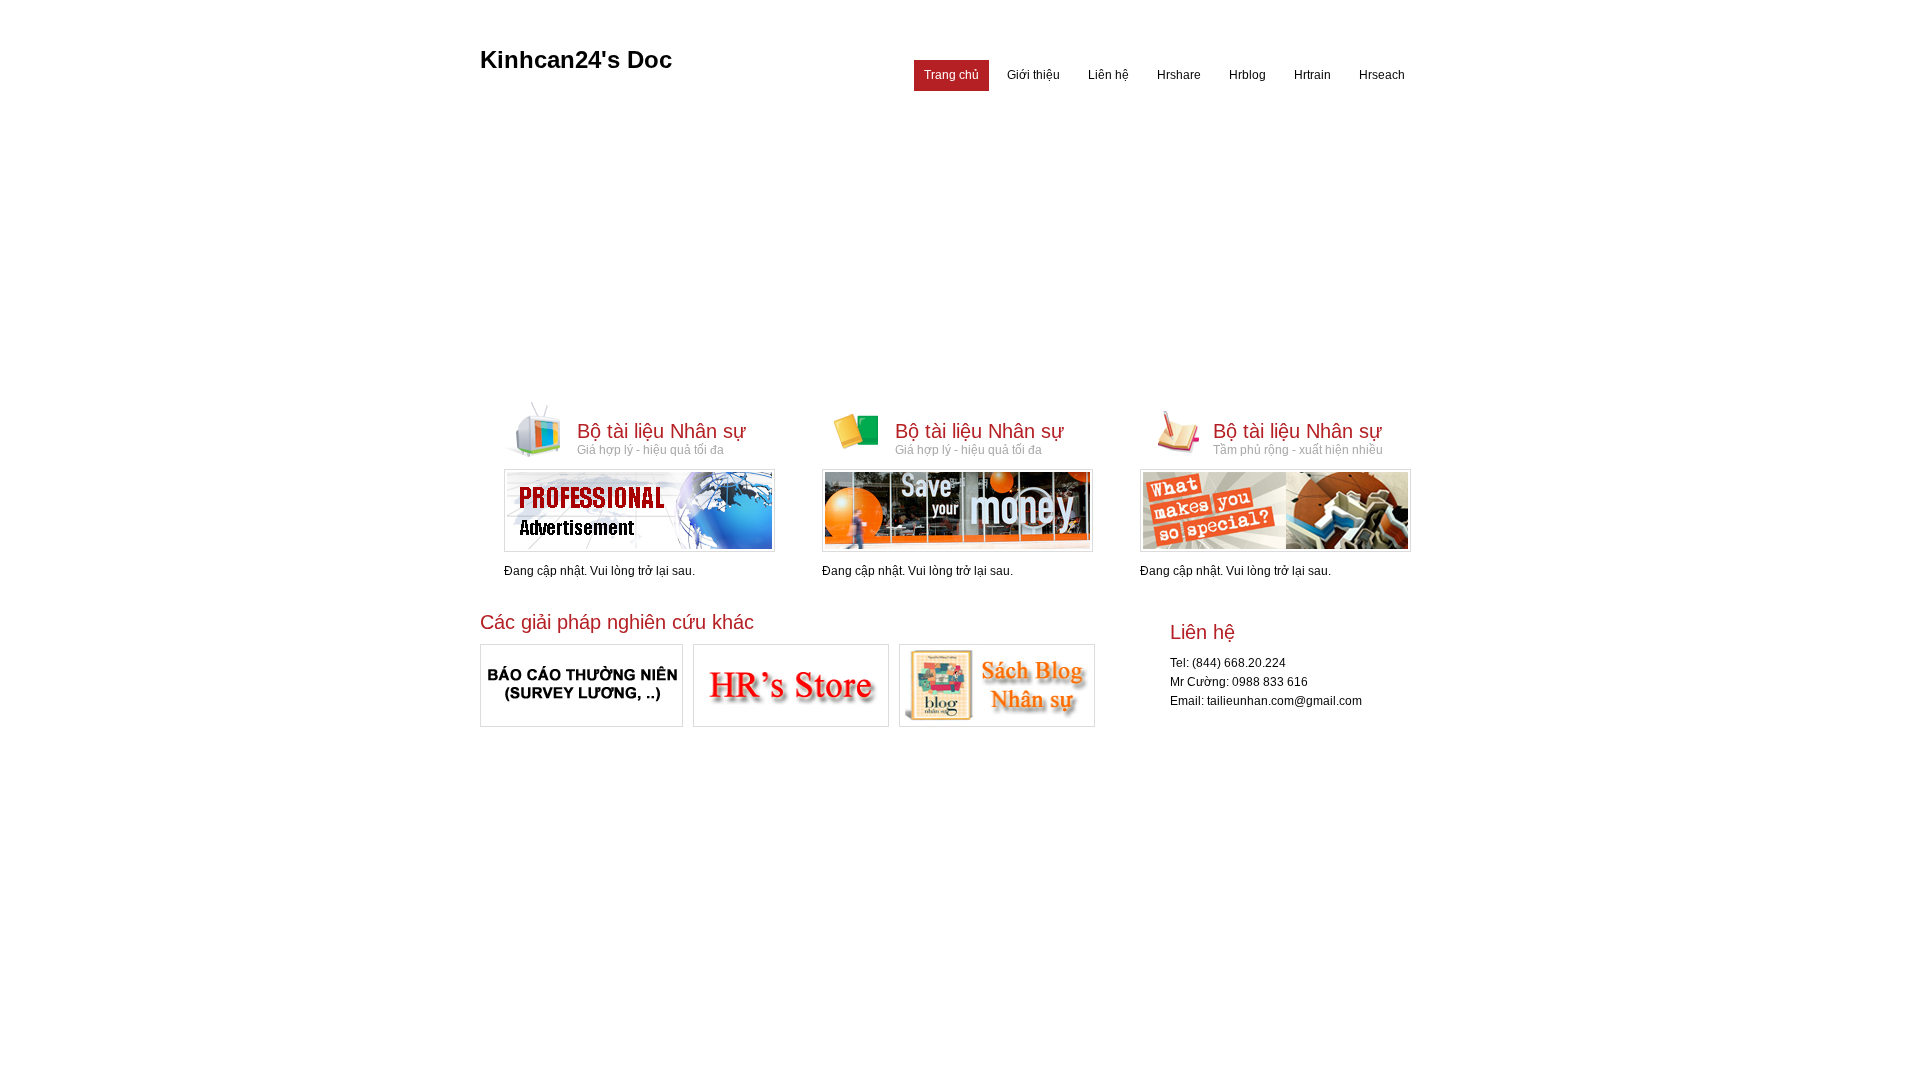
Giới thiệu (1033, 75)
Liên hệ (1108, 75)
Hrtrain (1312, 75)
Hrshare (1179, 75)
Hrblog (1247, 75)
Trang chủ (951, 75)
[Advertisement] (960, 250)
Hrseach (1382, 75)
